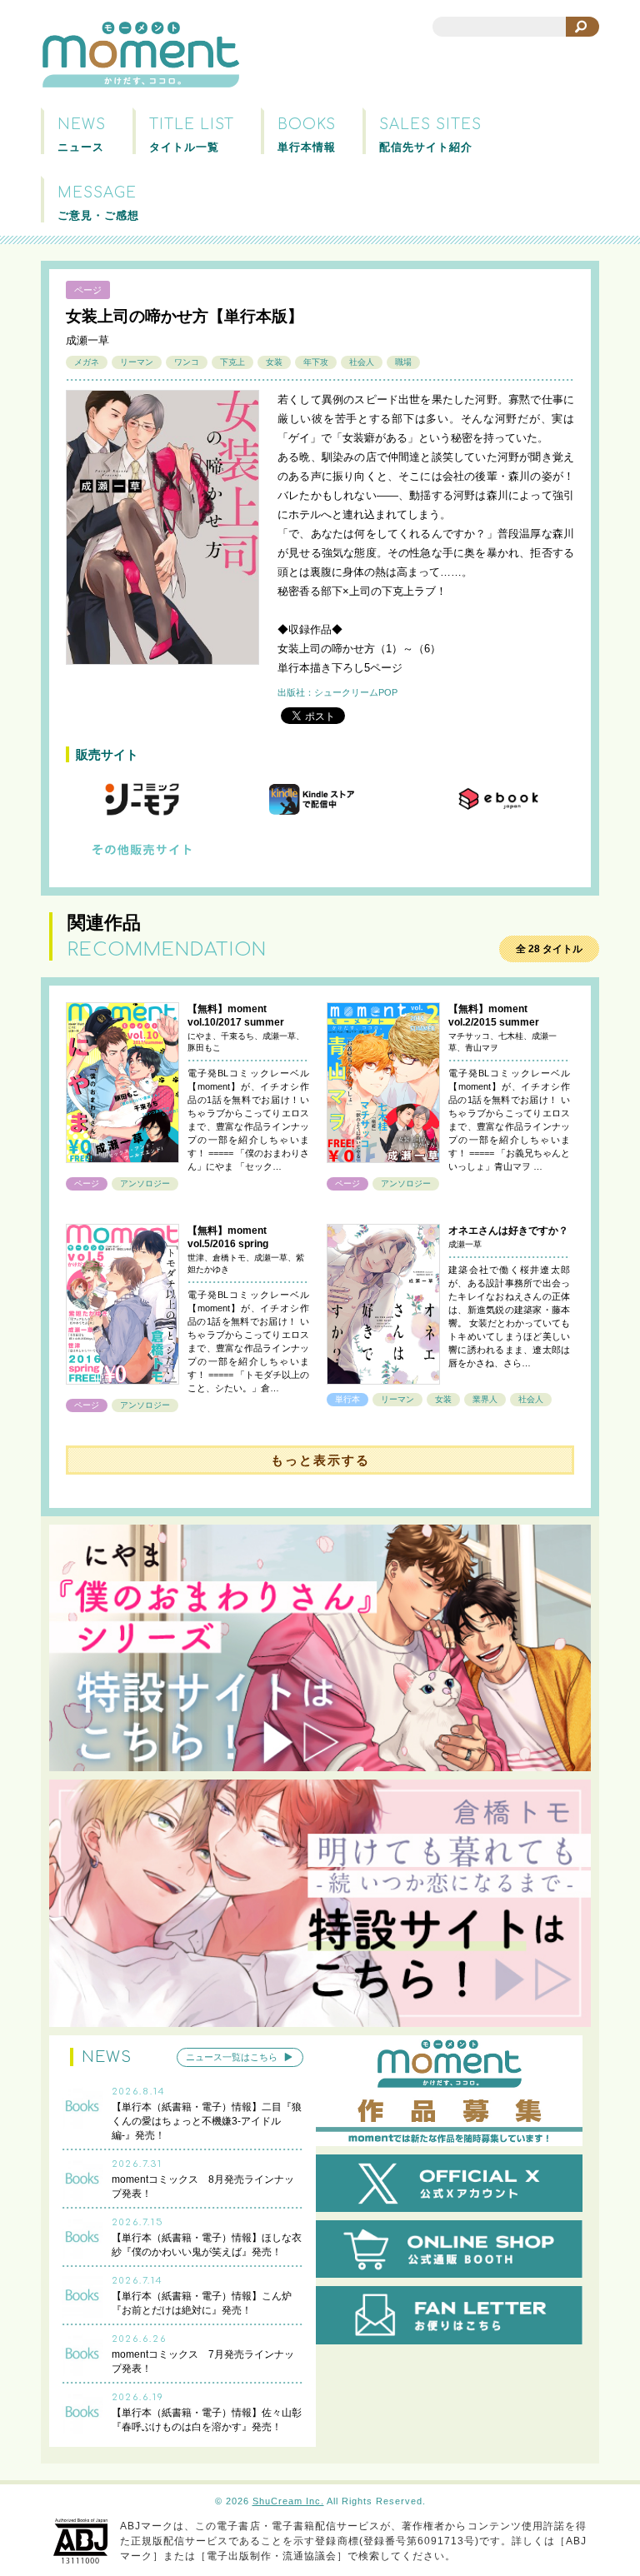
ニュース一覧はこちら (232, 2057)
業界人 (485, 1399)
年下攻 (316, 362)
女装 (274, 362)
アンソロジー (145, 1183)
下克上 (232, 362)
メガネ (87, 362)
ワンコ (187, 362)
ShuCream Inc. (288, 2501)
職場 (403, 362)
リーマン (137, 362)
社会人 (362, 362)
